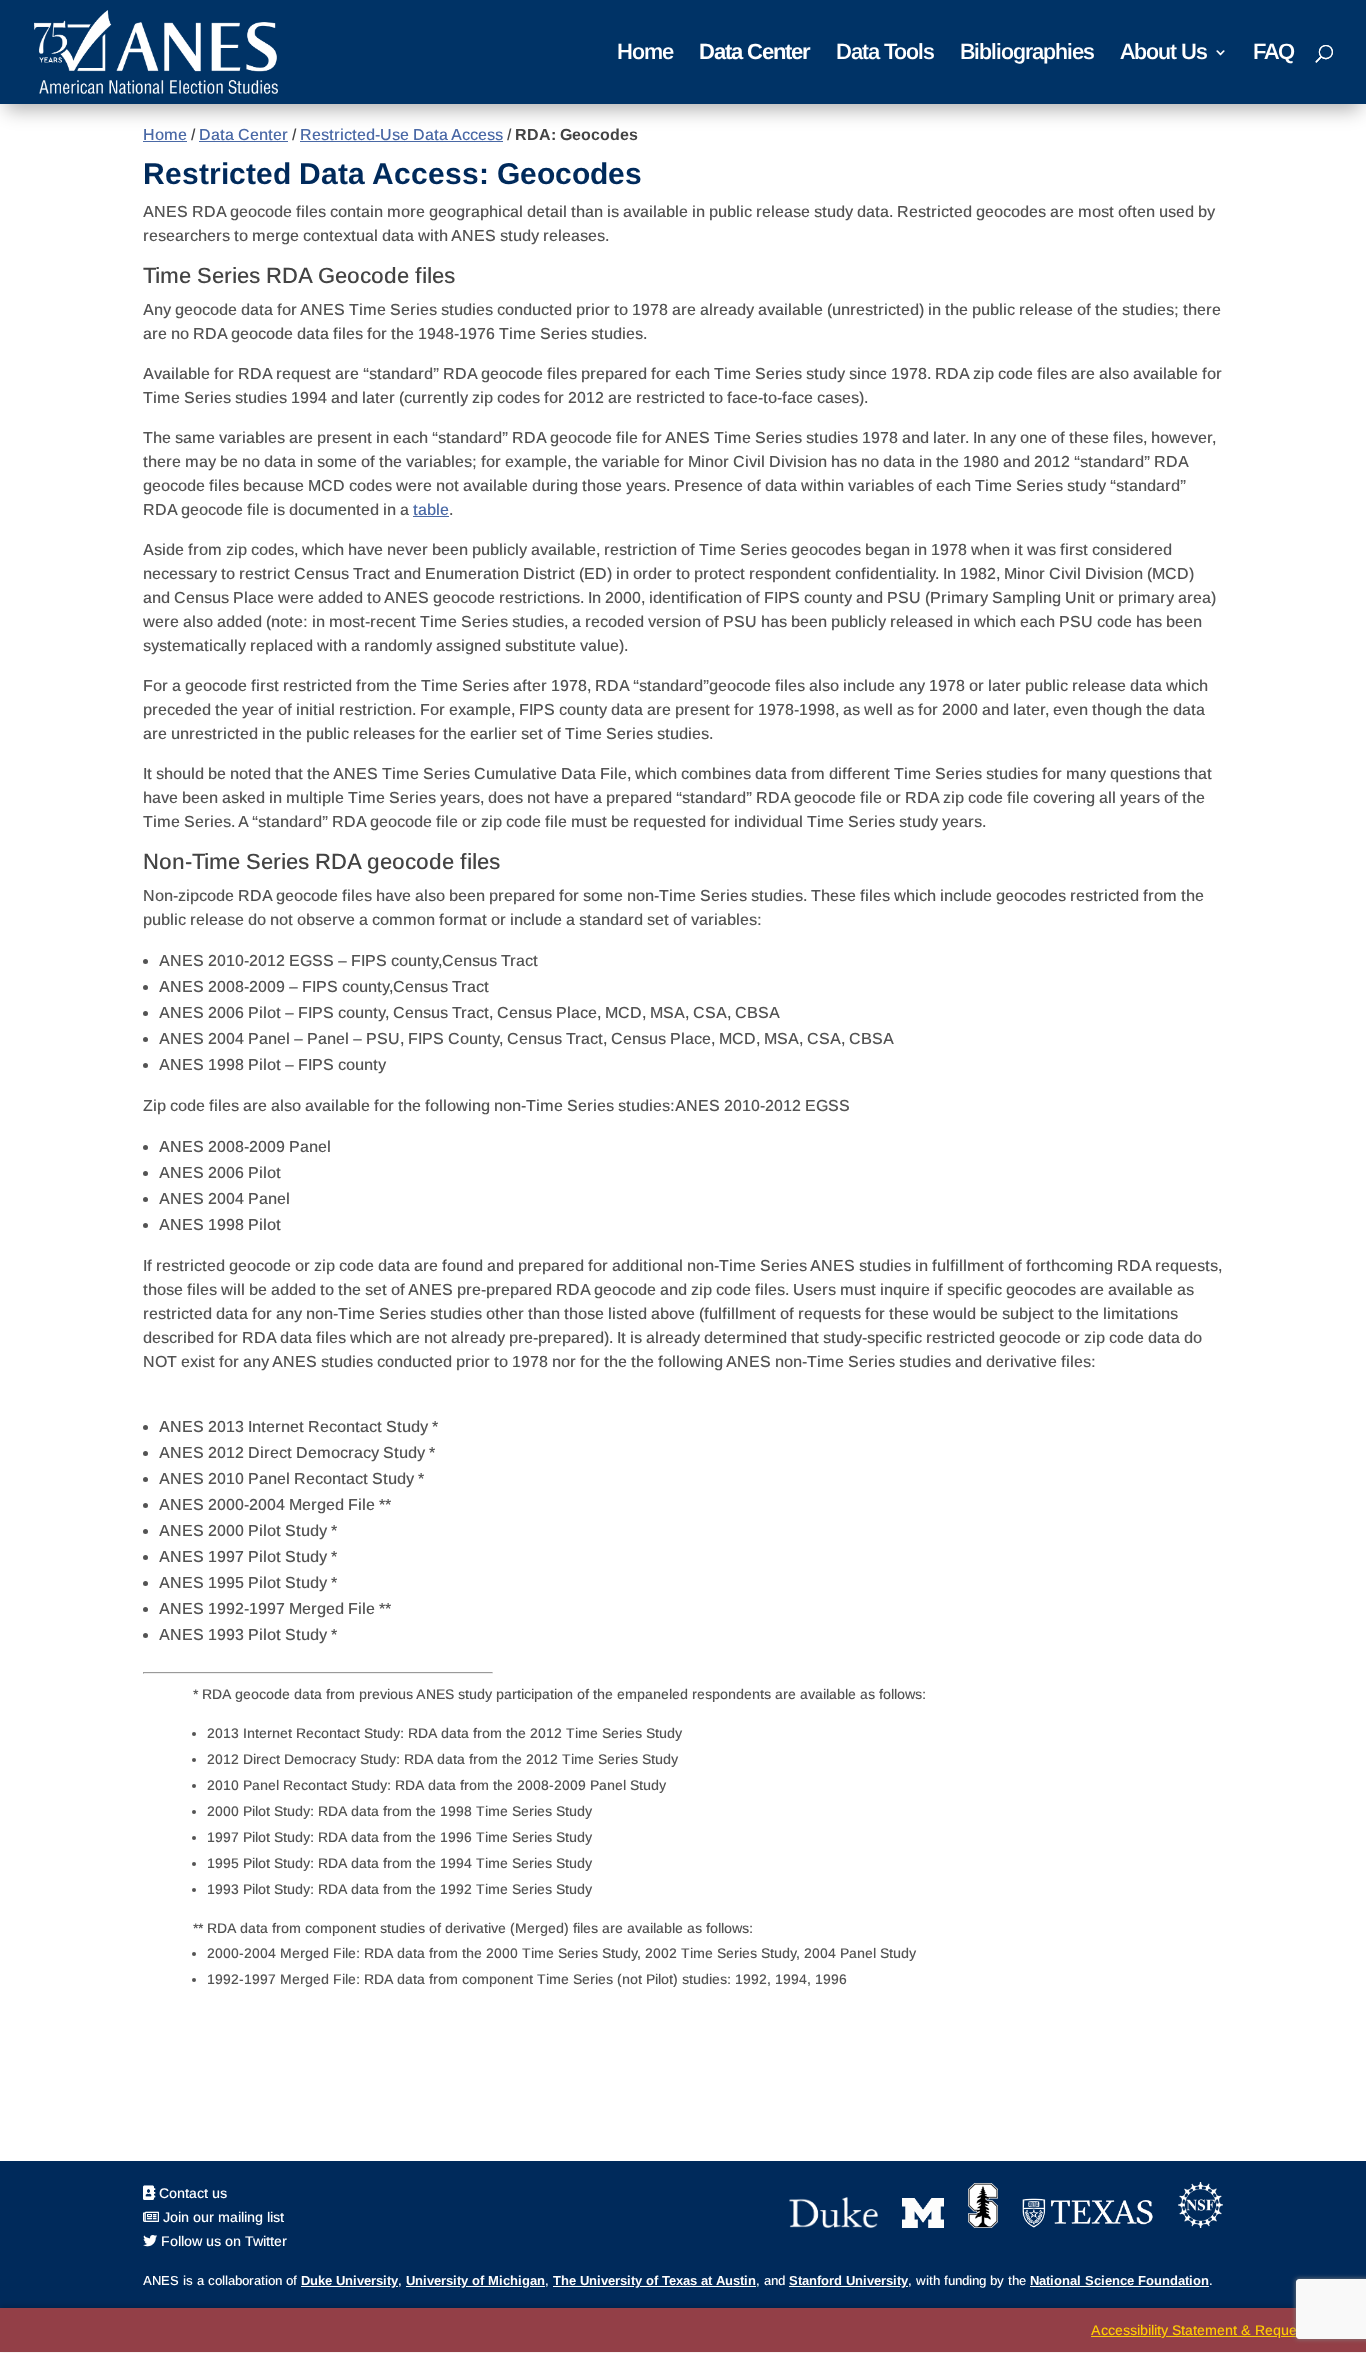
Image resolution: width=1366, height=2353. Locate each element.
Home (645, 54)
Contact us (191, 2193)
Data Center (754, 54)
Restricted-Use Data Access (401, 134)
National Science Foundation (1119, 2280)
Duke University (349, 2280)
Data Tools (885, 54)
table (431, 509)
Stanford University (848, 2280)
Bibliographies (1027, 54)
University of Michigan (475, 2280)
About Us (1163, 54)
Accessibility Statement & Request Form (1218, 2330)
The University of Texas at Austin (654, 2280)
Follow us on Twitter (222, 2241)
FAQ (1273, 54)
